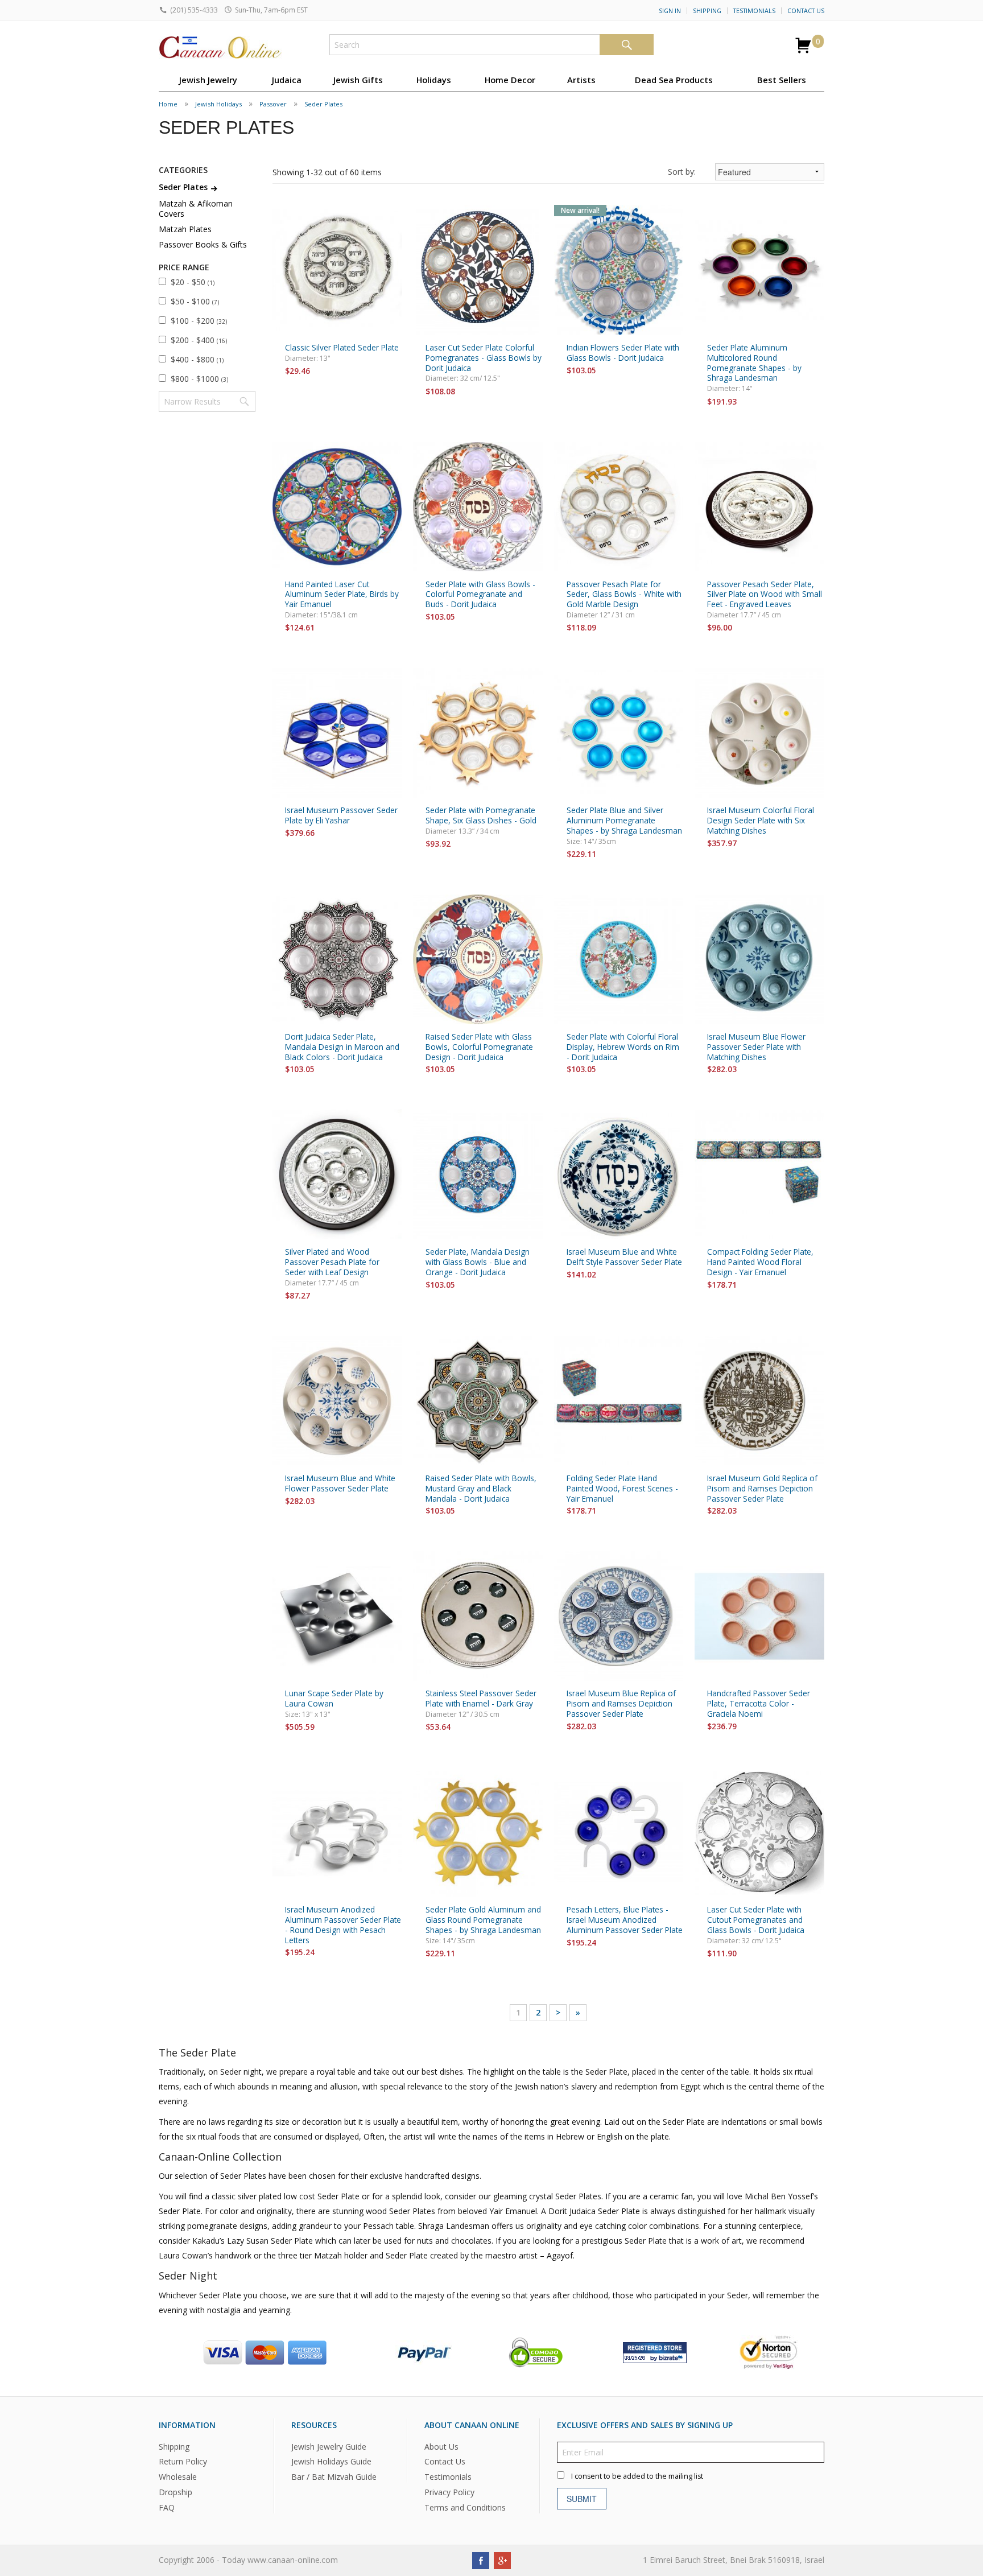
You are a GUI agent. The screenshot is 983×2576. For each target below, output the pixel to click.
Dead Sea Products (674, 80)
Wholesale (178, 2477)
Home (168, 104)
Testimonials (754, 11)
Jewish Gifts (358, 80)
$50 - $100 (195, 301)
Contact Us (806, 11)
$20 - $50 (193, 282)
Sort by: (682, 172)
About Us (441, 2446)
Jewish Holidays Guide (331, 2461)
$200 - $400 (199, 340)
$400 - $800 (197, 359)
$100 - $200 (199, 321)
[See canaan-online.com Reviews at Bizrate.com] (655, 2351)
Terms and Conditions (465, 2507)
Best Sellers (782, 80)
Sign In (670, 11)
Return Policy (183, 2461)
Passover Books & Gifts (203, 244)
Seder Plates (323, 104)
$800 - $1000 (199, 379)
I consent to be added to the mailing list (637, 2476)
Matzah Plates (185, 229)
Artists (581, 80)
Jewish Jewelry (208, 80)
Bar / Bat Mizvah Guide (334, 2477)
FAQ (167, 2507)
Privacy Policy (449, 2492)
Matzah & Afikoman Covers (196, 209)
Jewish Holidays (218, 104)
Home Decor (510, 80)
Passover (273, 104)
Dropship (175, 2492)
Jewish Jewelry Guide (329, 2446)
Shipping (707, 11)
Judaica (287, 80)
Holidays (434, 80)
